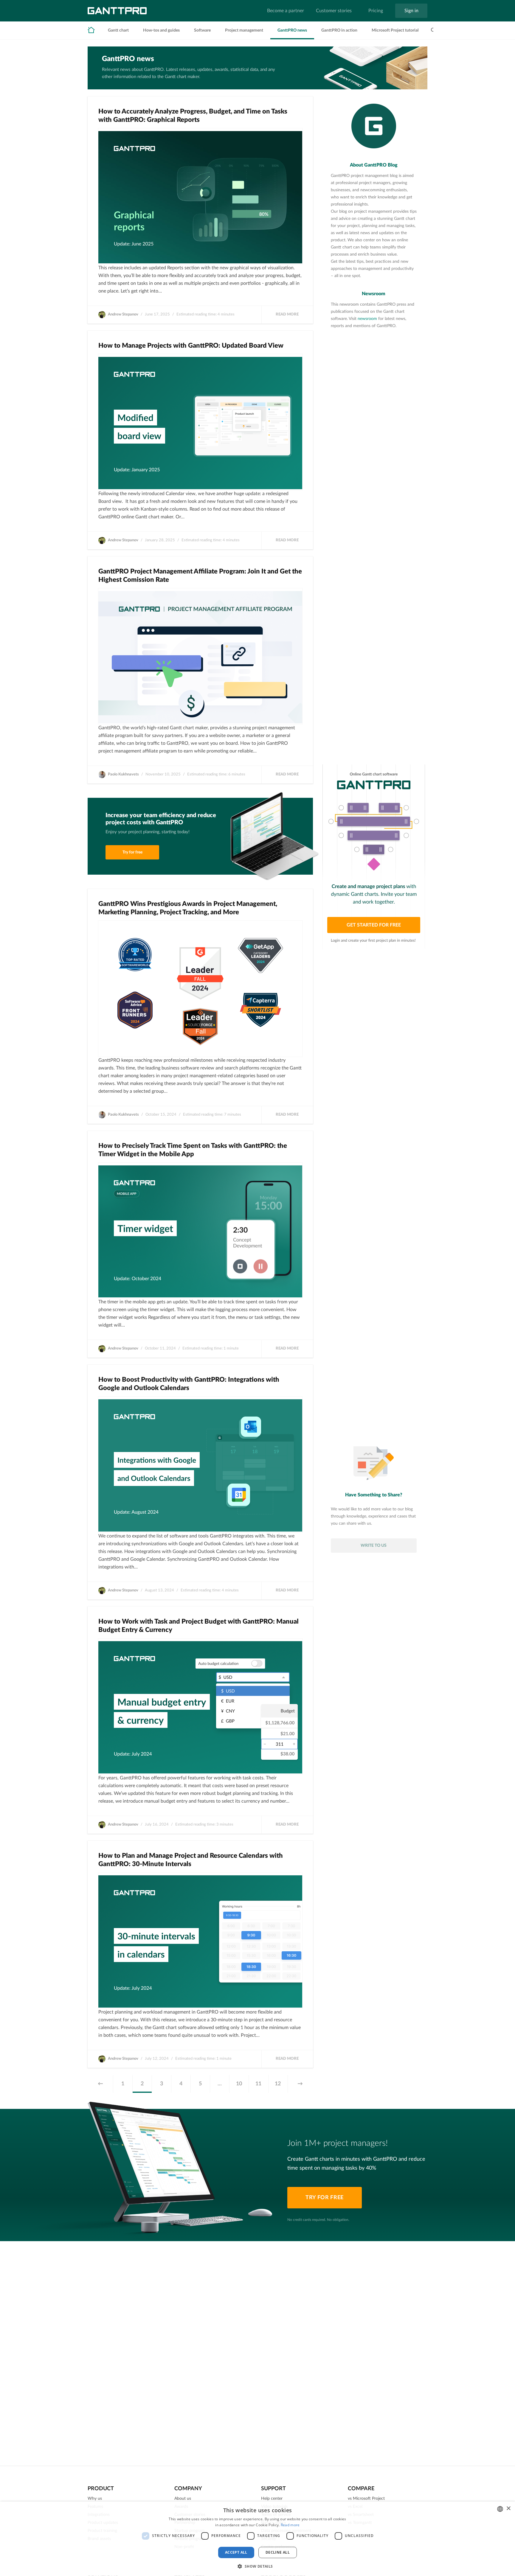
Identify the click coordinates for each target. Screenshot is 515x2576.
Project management (244, 30)
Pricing (376, 11)
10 (239, 2084)
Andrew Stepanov (123, 314)
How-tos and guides (161, 30)
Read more (287, 314)
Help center (272, 2499)
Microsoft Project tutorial (395, 30)
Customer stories (334, 11)
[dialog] (257, 2539)
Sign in (411, 11)
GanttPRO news (292, 30)
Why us (95, 2499)
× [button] (508, 2509)
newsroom (367, 319)
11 (258, 2084)
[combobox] (500, 2509)
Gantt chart (118, 30)
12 (278, 2084)
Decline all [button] (278, 2552)
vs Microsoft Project (366, 2499)
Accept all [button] (236, 2552)
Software (202, 30)
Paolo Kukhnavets (123, 774)
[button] (257, 2566)
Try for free (132, 852)
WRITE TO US (374, 1546)
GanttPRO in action (339, 30)
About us (183, 2499)
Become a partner (286, 11)
